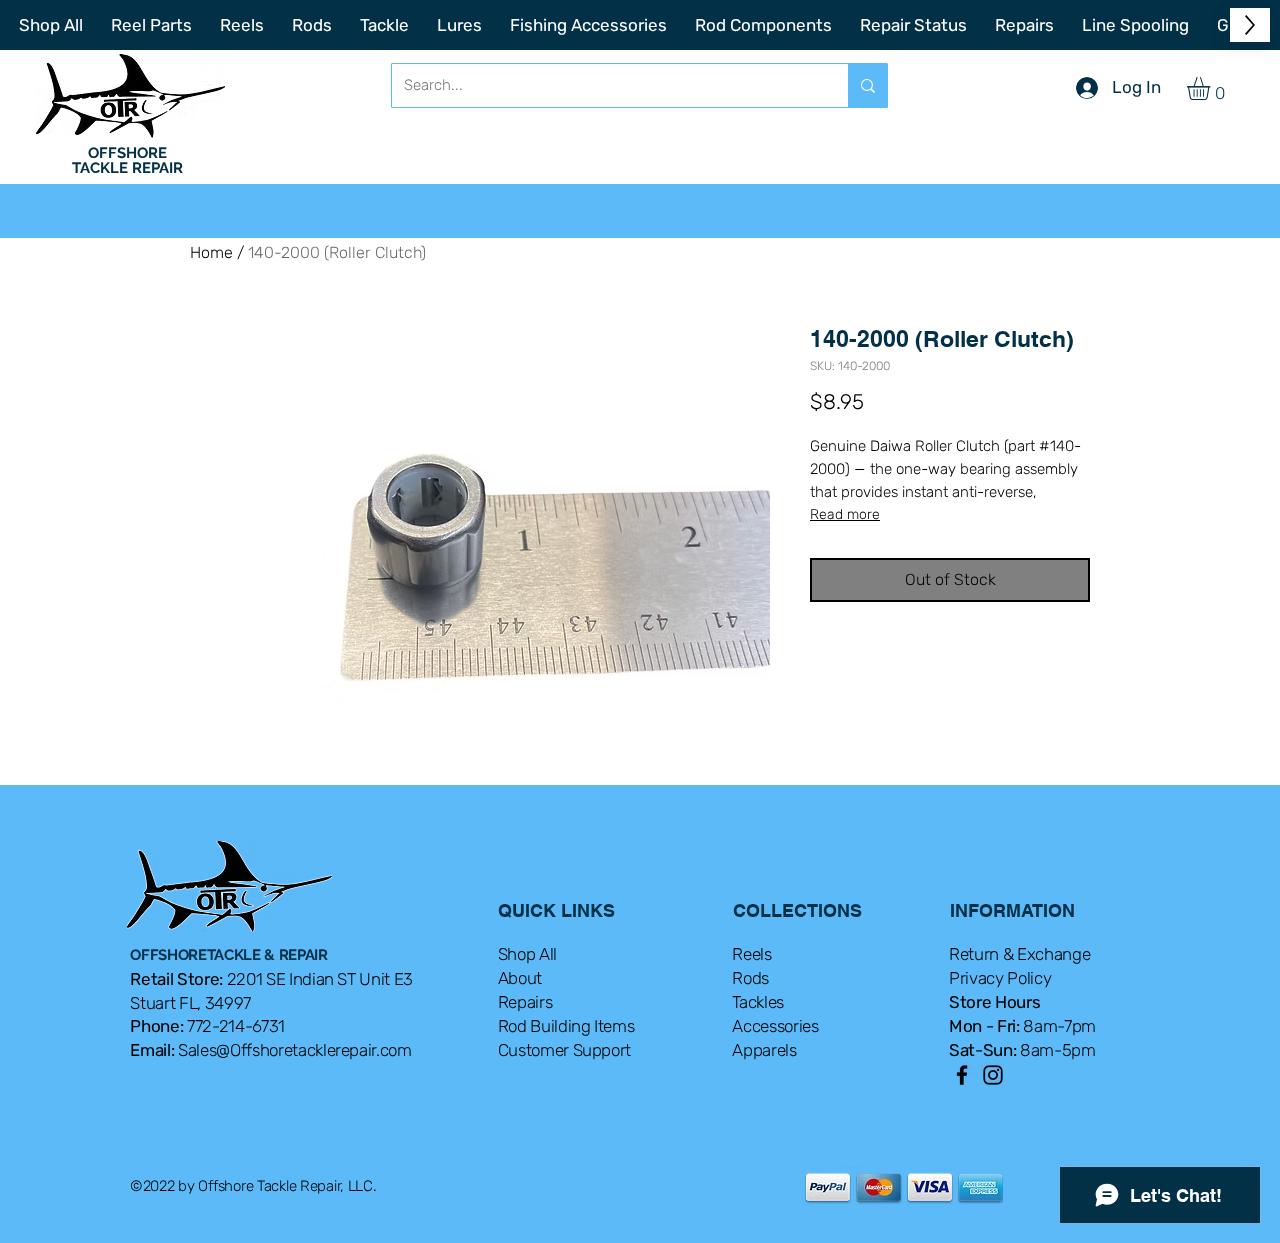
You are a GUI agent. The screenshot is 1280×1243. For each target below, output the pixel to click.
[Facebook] (962, 1075)
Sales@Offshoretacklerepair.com (295, 1050)
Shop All (527, 954)
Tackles (758, 1002)
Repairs (525, 1002)
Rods (750, 978)
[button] (1212, 88)
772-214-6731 (236, 1026)
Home (211, 252)
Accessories (775, 1026)
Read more (845, 514)
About (520, 978)
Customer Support (565, 1050)
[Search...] (867, 85)
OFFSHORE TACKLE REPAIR (127, 160)
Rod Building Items (566, 1026)
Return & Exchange (1019, 954)
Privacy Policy (1000, 978)
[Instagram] (993, 1075)
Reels (751, 954)
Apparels (764, 1050)
